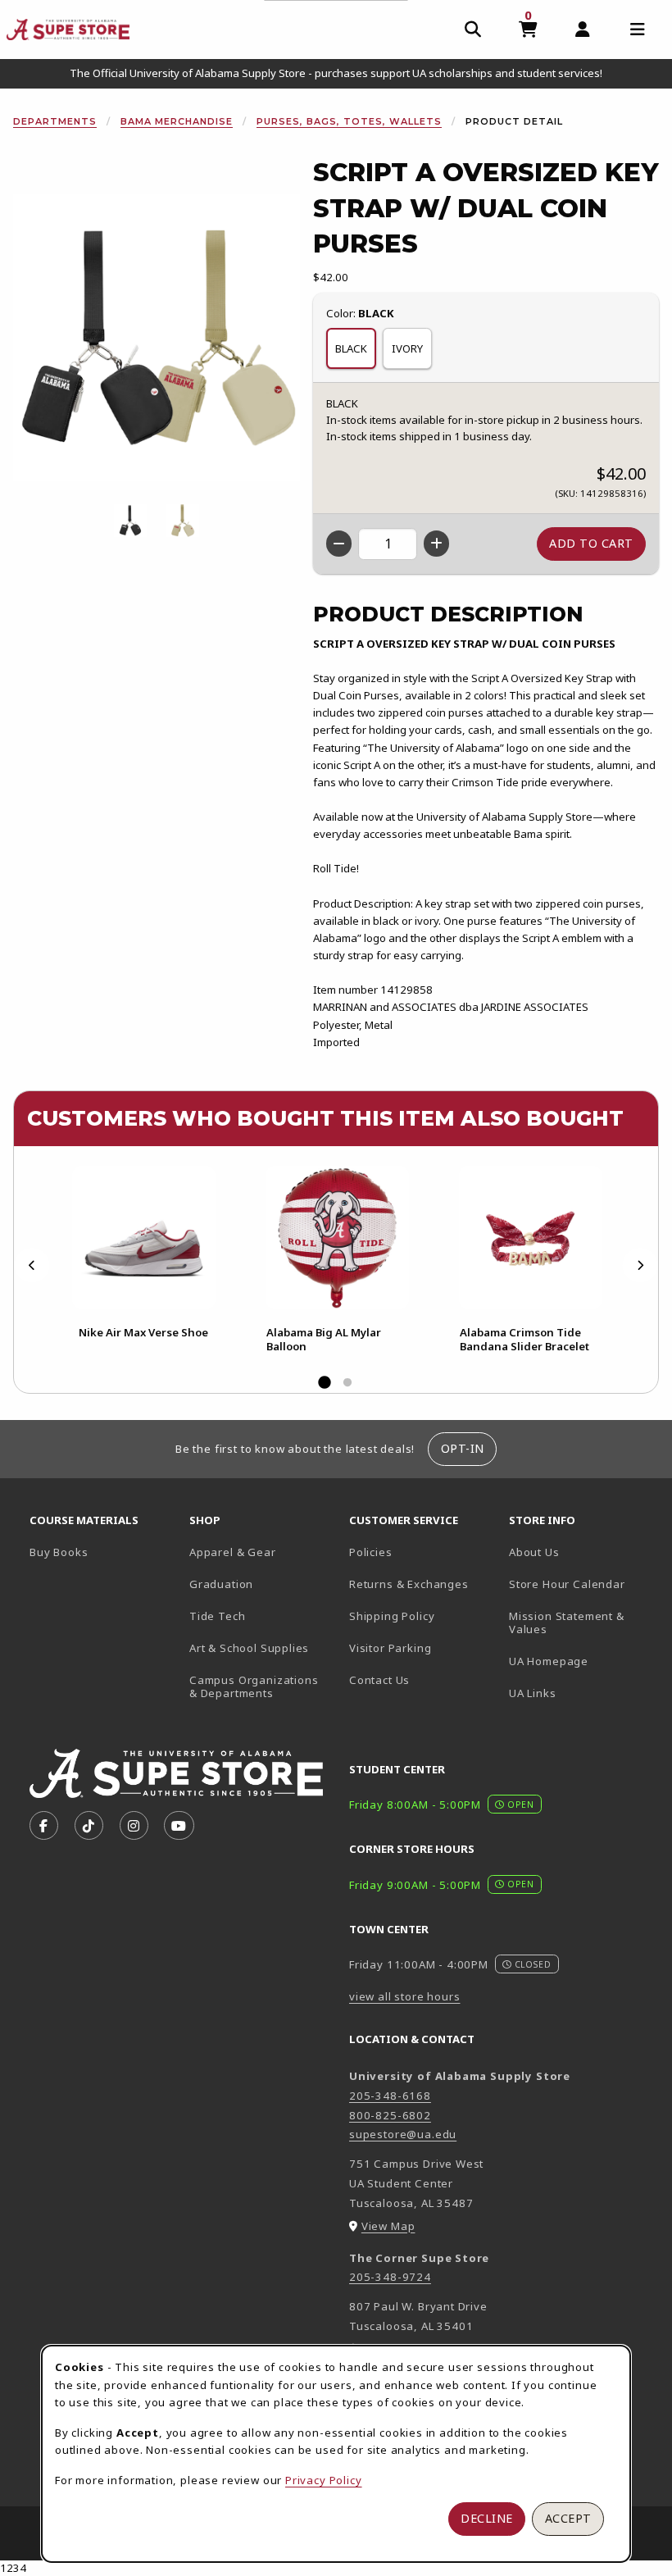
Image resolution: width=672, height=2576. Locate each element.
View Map (388, 2226)
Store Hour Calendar (582, 1584)
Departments (55, 121)
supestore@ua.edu (403, 2134)
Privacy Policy (324, 2480)
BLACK (351, 348)
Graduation (221, 1584)
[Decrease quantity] (339, 544)
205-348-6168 (390, 2096)
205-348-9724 (390, 2277)
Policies (371, 1552)
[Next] (640, 1265)
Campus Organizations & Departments (263, 1687)
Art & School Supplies (249, 1648)
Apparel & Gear (233, 1552)
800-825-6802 (390, 2115)
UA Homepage (582, 1661)
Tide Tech (217, 1616)
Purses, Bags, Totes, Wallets (349, 121)
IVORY (407, 348)
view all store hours (405, 1996)
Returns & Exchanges (409, 1584)
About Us (534, 1552)
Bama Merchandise (177, 121)
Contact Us (379, 1680)
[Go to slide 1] (325, 1383)
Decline (487, 2518)
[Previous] (32, 1265)
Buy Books (59, 1552)
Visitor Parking (390, 1648)
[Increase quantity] (436, 544)
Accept (568, 2518)
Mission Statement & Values (567, 1623)
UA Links (533, 1693)
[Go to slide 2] (347, 1383)
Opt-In (463, 1448)
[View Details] (143, 1238)
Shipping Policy (392, 1616)
